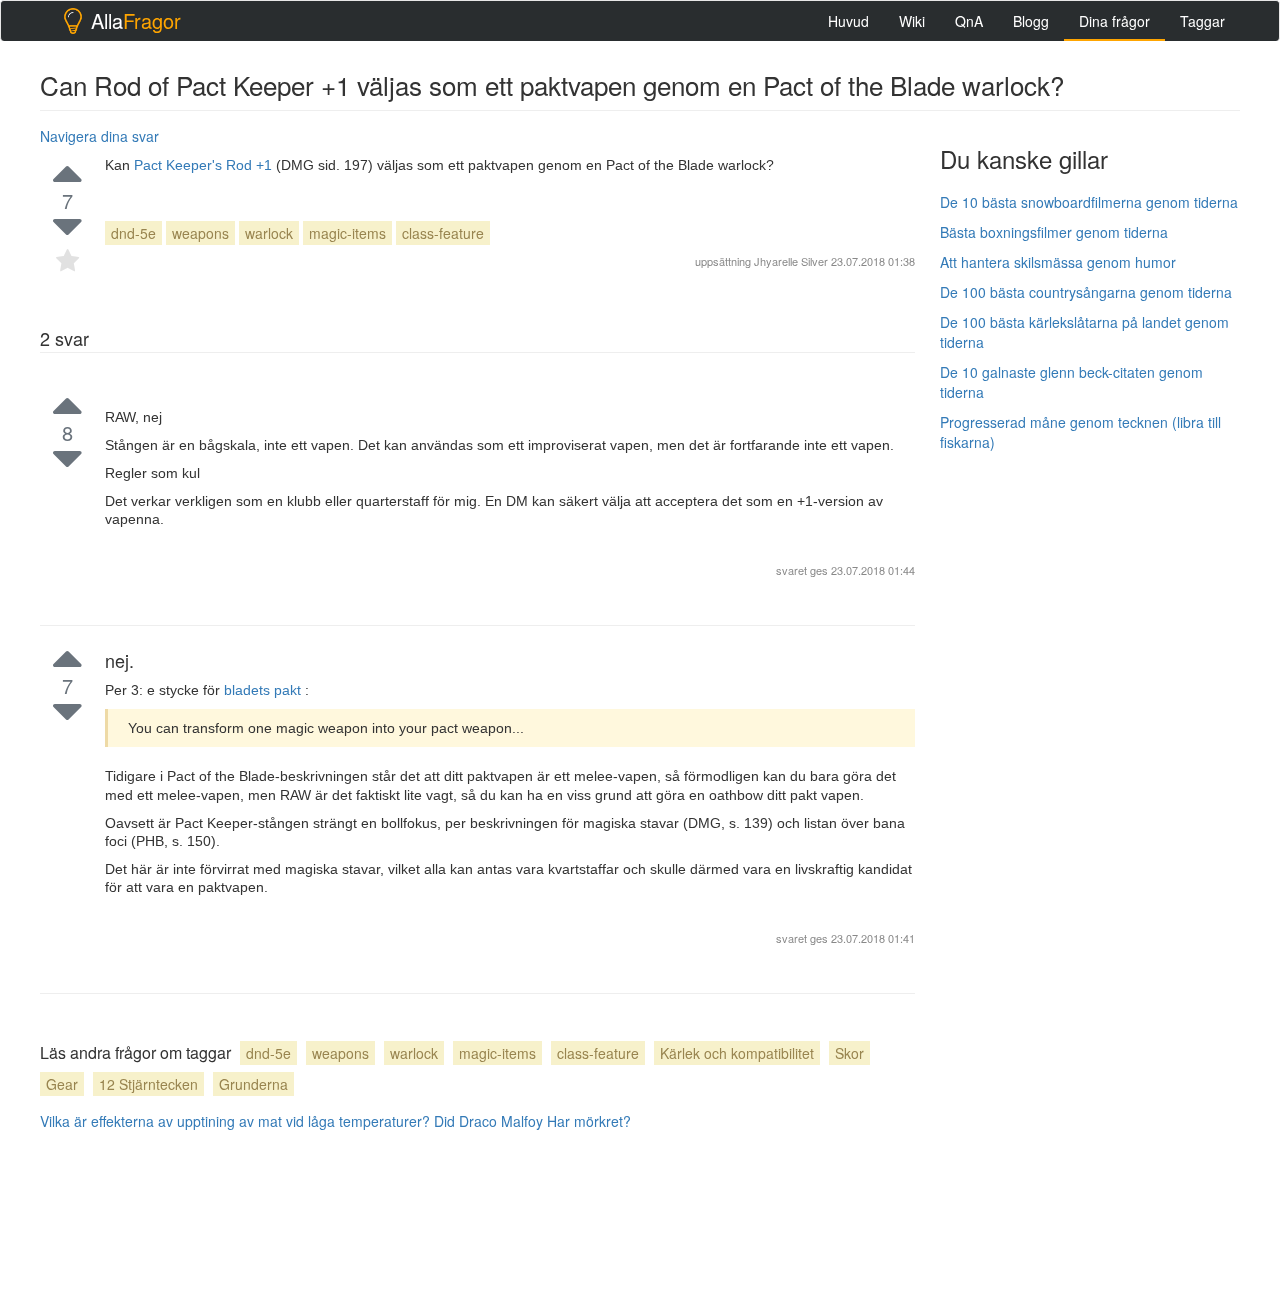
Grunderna (253, 1084)
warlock (269, 233)
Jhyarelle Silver (791, 261)
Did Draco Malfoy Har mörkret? (532, 1121)
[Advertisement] (1090, 767)
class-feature (443, 233)
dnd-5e (133, 233)
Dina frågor (1114, 21)
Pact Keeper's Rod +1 (205, 165)
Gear (62, 1084)
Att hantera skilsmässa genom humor (1058, 262)
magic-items (347, 233)
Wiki (912, 21)
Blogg (1031, 21)
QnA (969, 21)
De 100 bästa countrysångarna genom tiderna (1086, 292)
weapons (200, 233)
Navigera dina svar (99, 136)
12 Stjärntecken (148, 1084)
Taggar (1202, 21)
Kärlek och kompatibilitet (737, 1053)
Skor (849, 1053)
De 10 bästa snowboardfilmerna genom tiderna (1089, 202)
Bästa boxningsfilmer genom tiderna (1054, 232)
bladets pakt (264, 690)
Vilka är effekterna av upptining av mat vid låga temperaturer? (235, 1121)
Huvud (848, 21)
